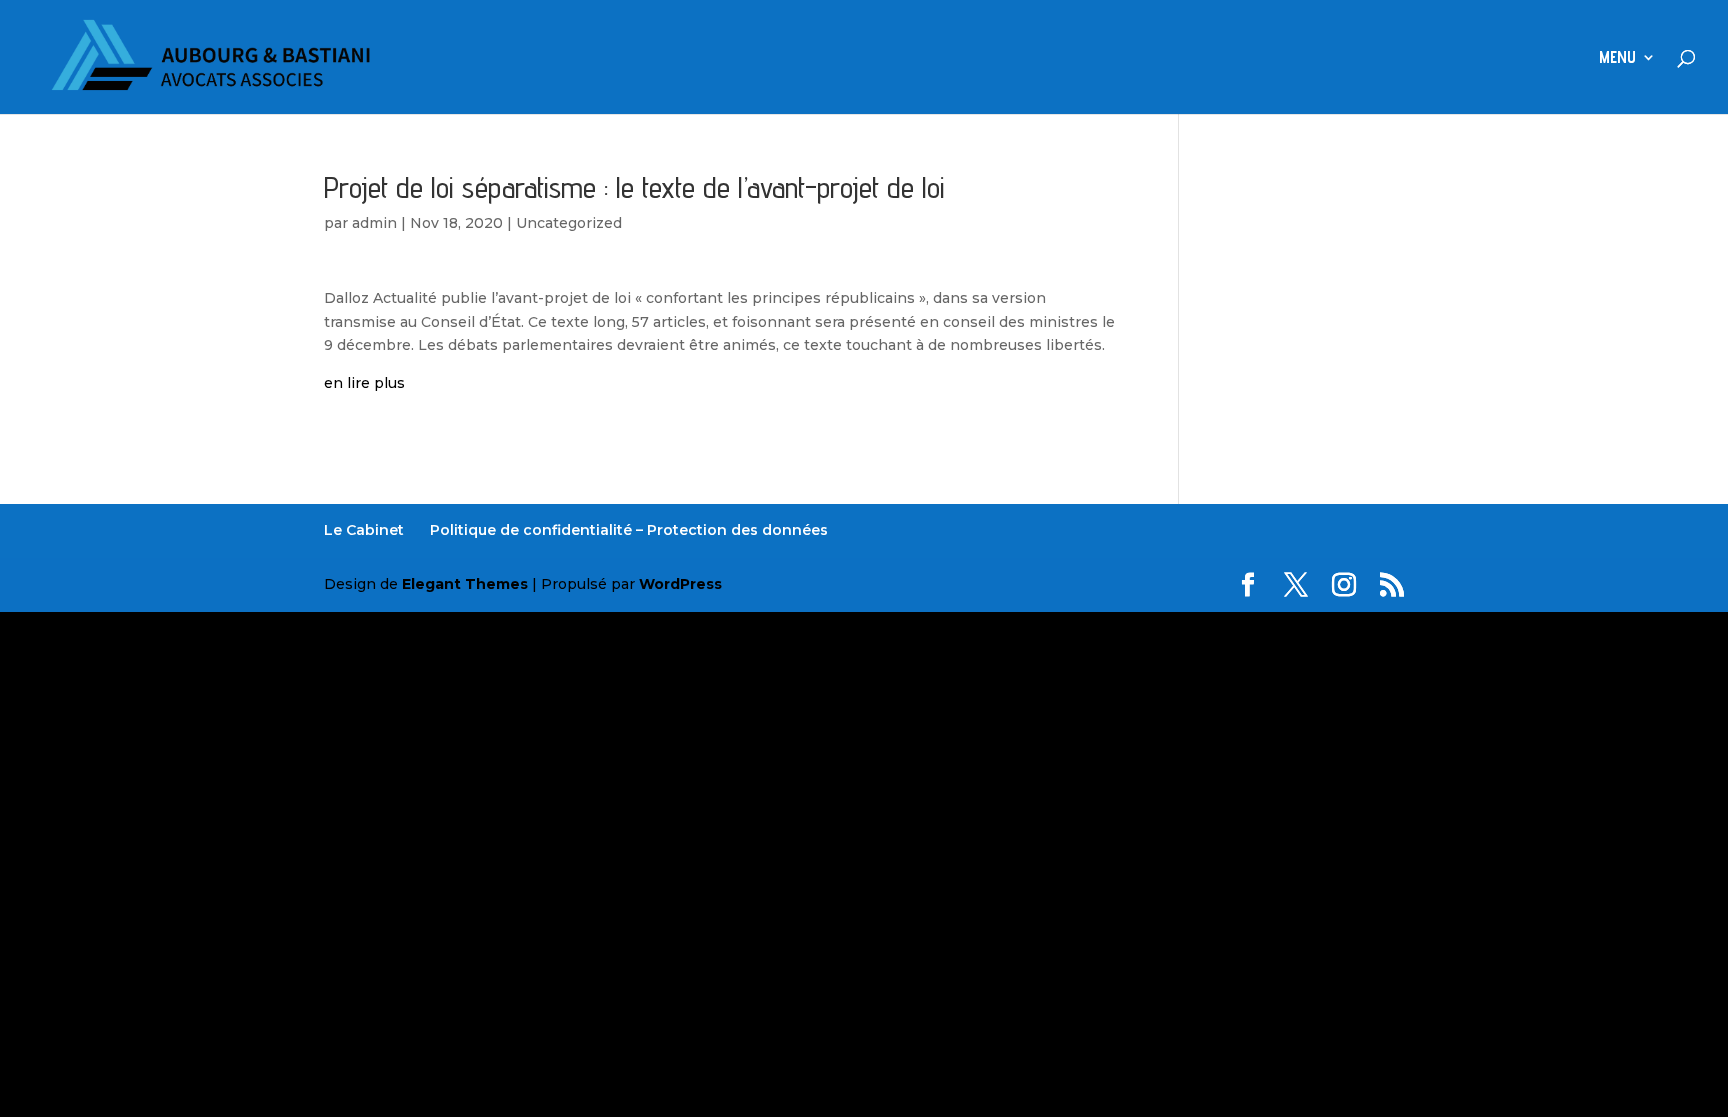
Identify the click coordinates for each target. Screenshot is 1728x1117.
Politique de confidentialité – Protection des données (629, 530)
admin (374, 223)
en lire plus (364, 383)
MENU (1617, 58)
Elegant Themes (465, 584)
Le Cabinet (364, 530)
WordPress (680, 584)
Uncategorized (569, 223)
